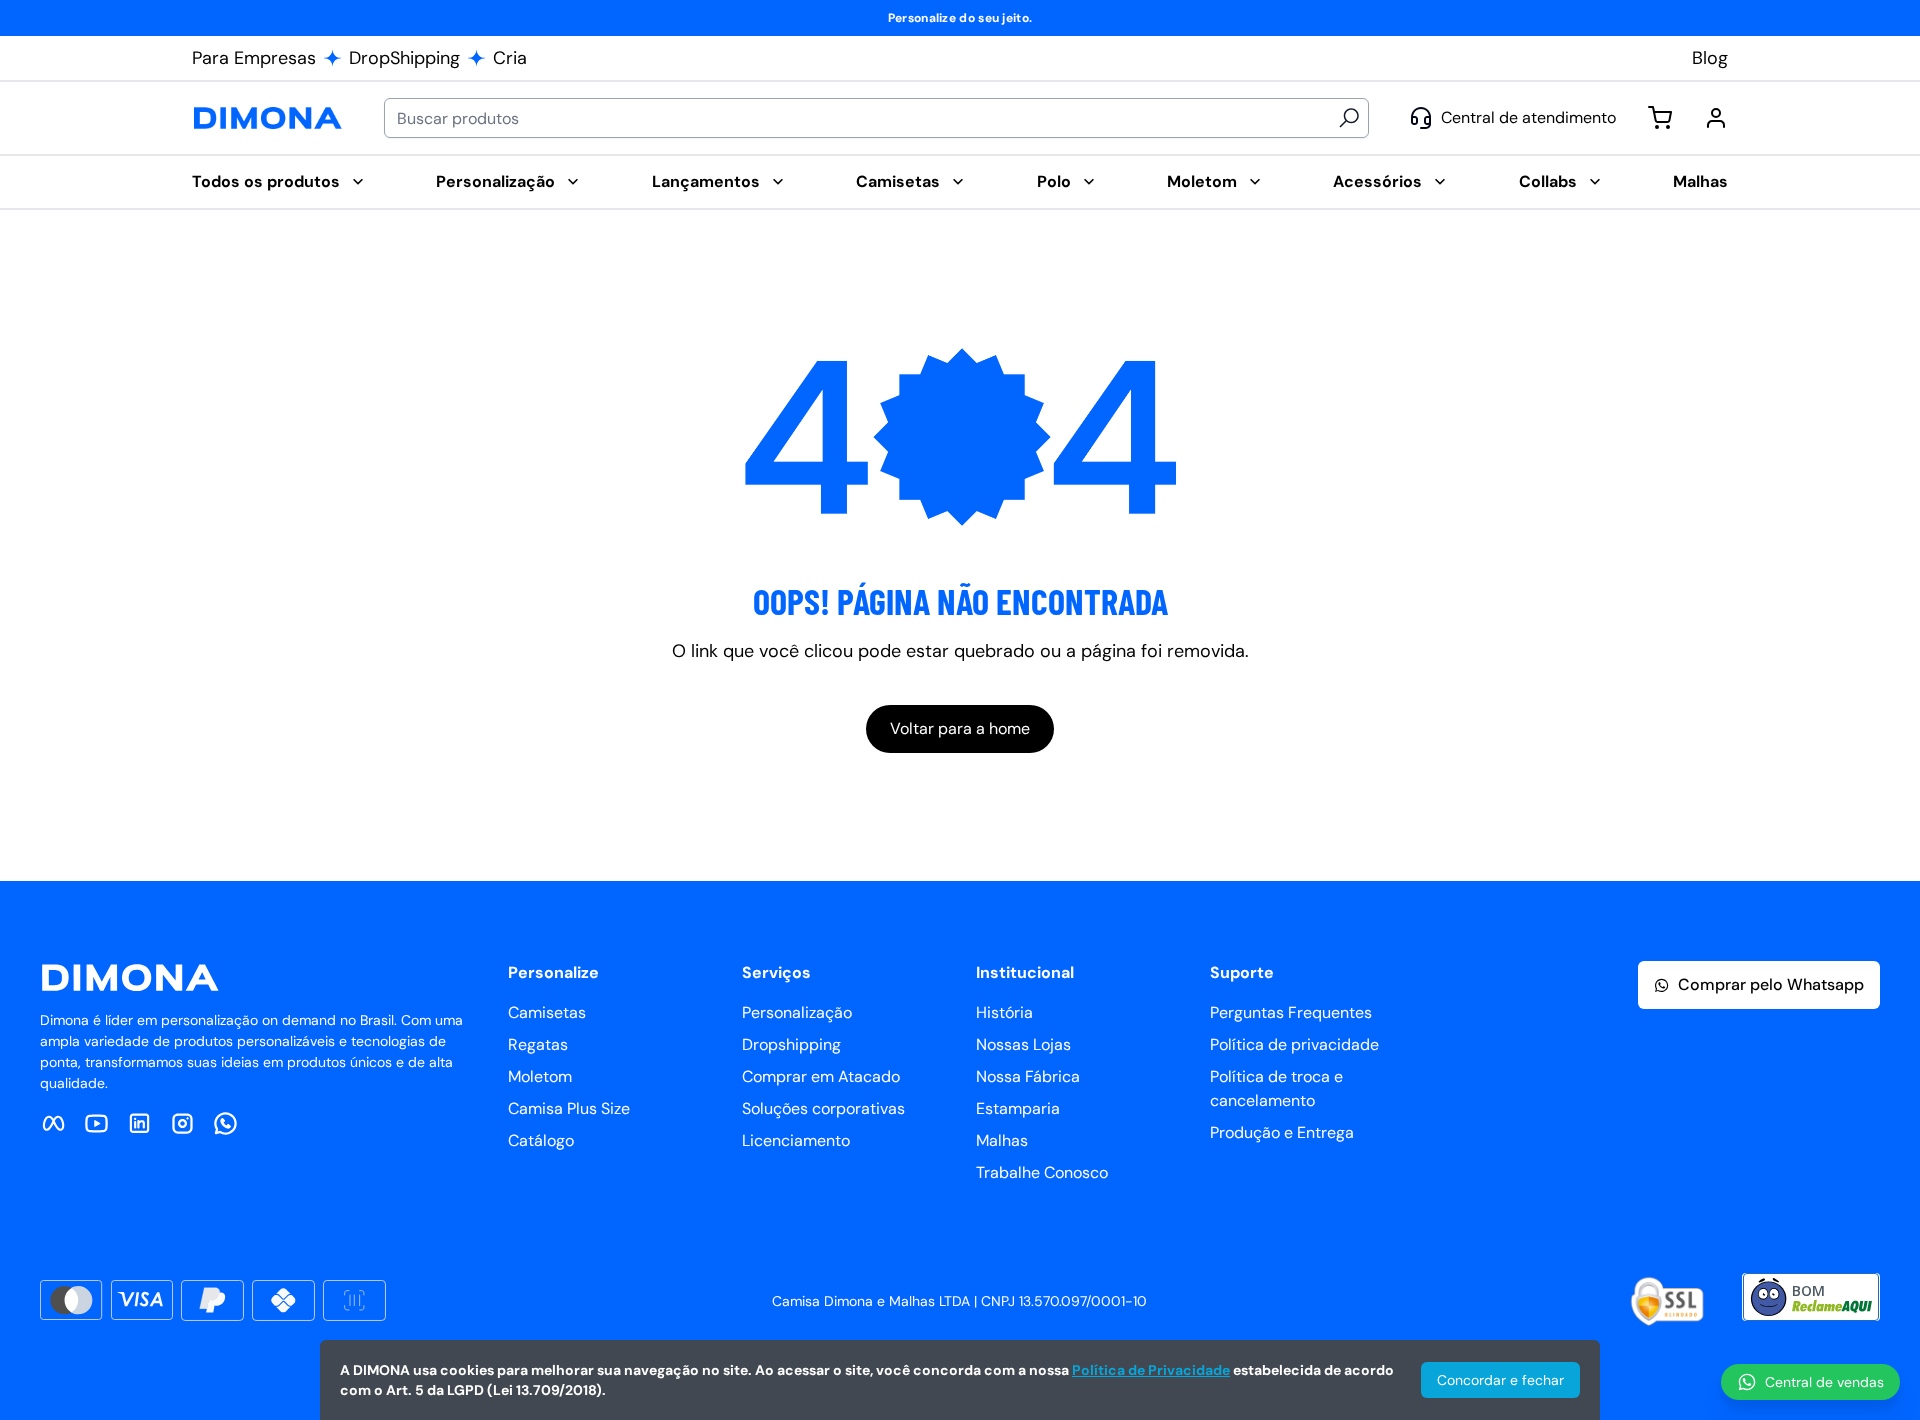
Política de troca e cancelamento (1276, 1088)
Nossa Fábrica (1028, 1076)
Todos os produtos (266, 181)
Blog (1710, 58)
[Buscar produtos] (1349, 118)
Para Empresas (254, 58)
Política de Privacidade (1151, 1370)
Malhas (1700, 181)
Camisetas (898, 181)
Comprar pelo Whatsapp (1771, 984)
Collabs (1548, 181)
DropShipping (404, 58)
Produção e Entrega (1282, 1132)
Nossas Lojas (1023, 1044)
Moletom (1202, 181)
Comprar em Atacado (821, 1076)
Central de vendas (1824, 1382)
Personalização (495, 181)
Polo (1054, 181)
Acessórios (1377, 181)
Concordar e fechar (1500, 1380)
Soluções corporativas (823, 1108)
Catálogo (541, 1140)
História (1004, 1012)
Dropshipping (791, 1044)
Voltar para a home (960, 728)
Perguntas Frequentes (1291, 1012)
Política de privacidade (1294, 1044)
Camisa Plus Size (569, 1108)
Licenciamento (796, 1140)
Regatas (538, 1044)
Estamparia (1018, 1108)
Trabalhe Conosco (1042, 1172)
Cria (510, 58)
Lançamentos (706, 181)
